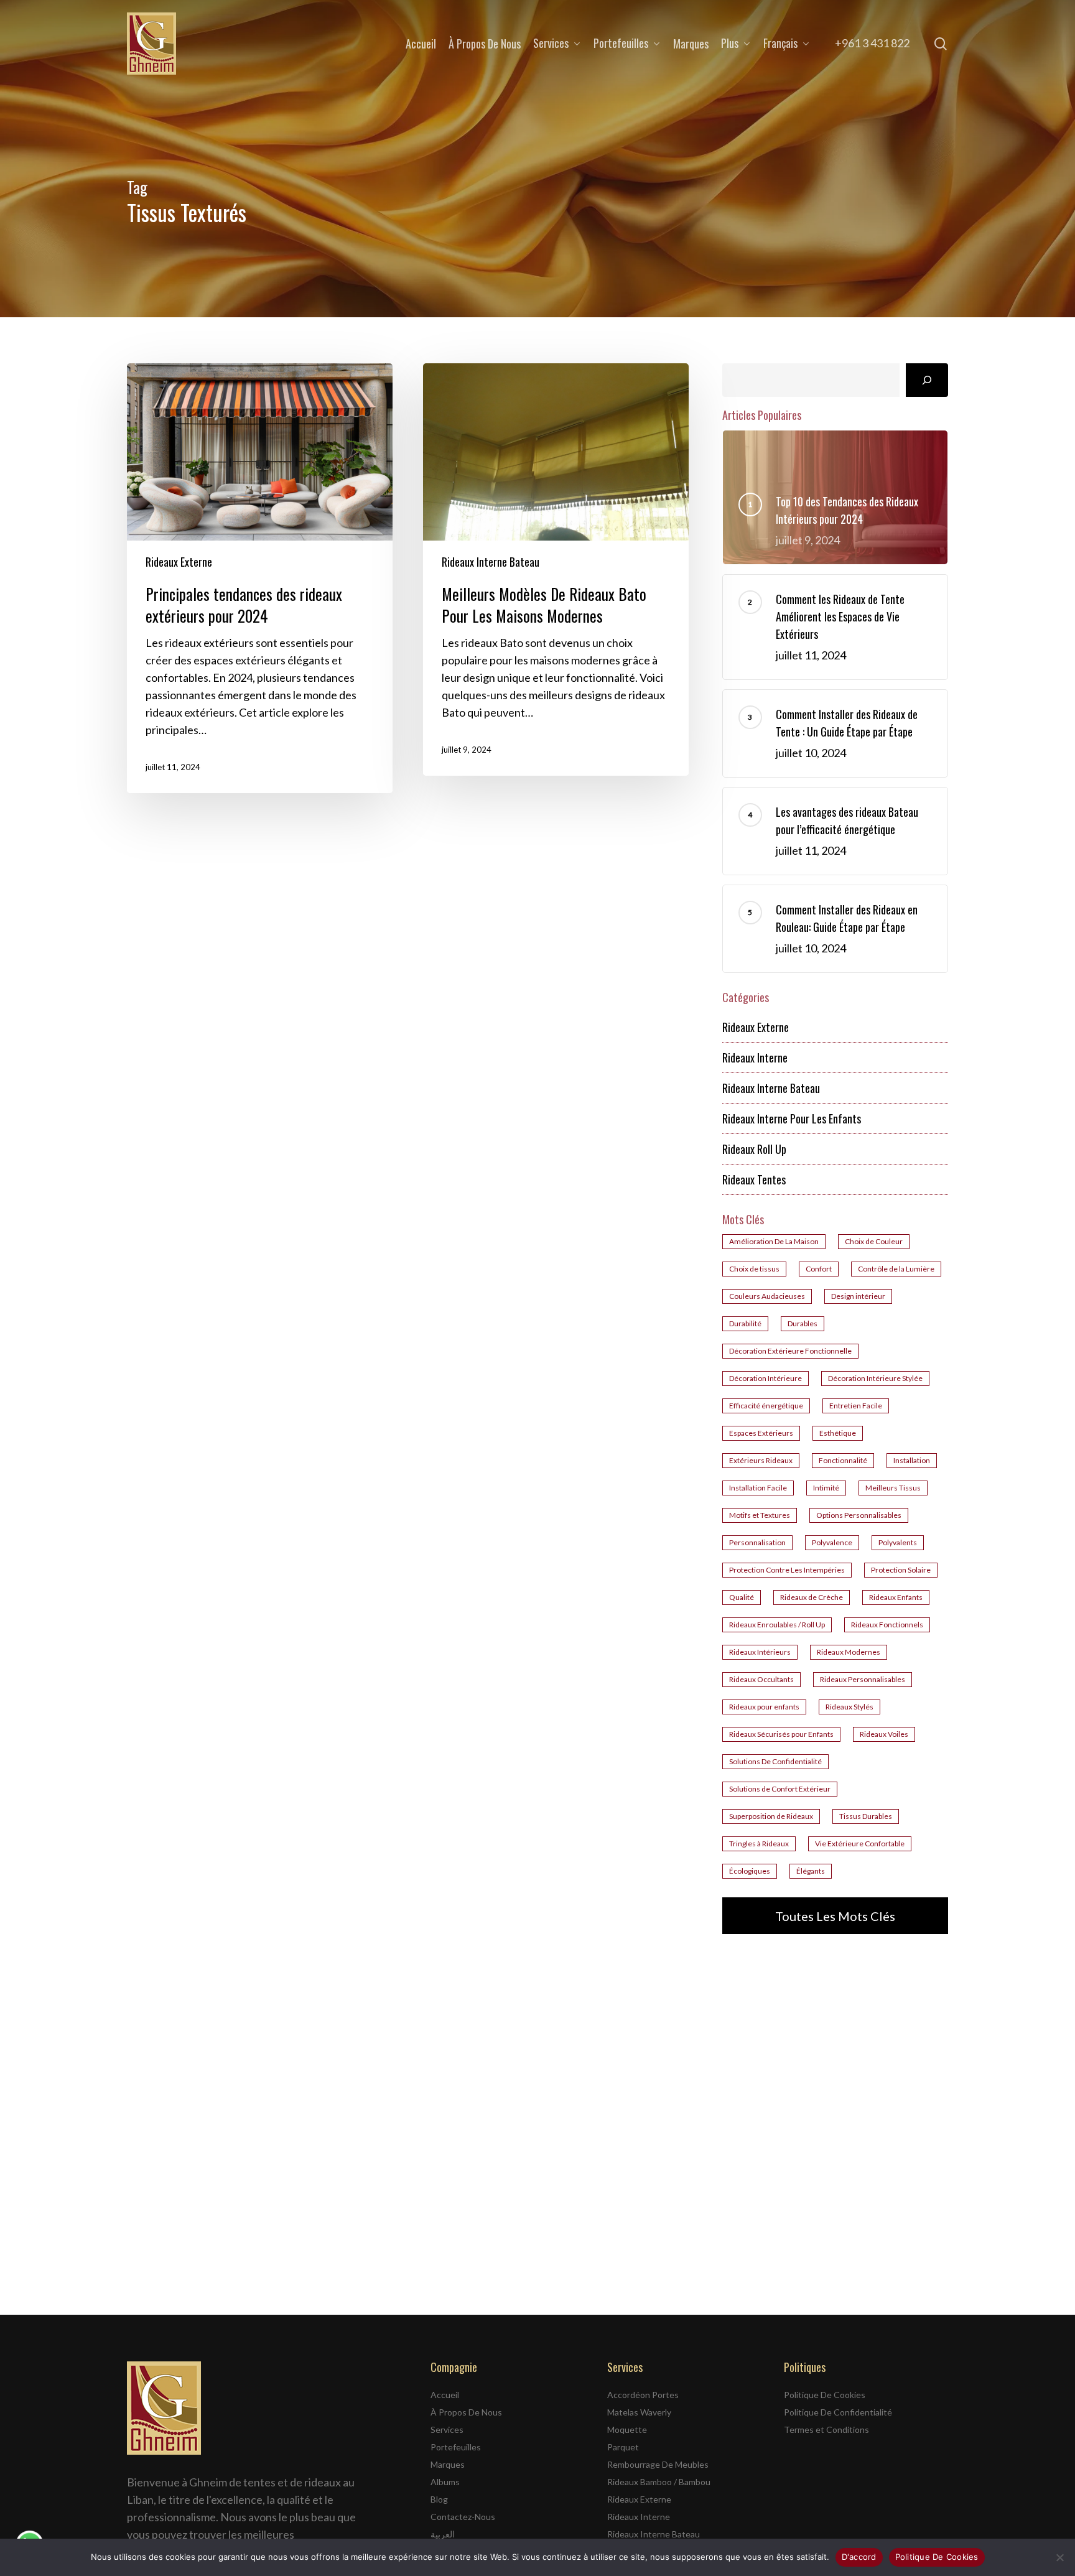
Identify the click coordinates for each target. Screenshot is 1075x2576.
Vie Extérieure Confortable (860, 1844)
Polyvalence (832, 1542)
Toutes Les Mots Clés (835, 1916)
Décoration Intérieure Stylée (875, 1378)
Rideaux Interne (755, 1058)
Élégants (811, 1871)
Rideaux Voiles (884, 1734)
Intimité (826, 1488)
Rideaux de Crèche (812, 1597)
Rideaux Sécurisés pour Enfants (781, 1734)
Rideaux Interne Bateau (491, 562)
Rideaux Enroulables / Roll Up (777, 1625)
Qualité (742, 1597)
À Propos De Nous (466, 2412)
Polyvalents (898, 1542)
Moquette (627, 2430)
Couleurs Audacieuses (767, 1296)
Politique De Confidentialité (838, 2412)
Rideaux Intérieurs (760, 1652)
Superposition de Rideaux (771, 1816)
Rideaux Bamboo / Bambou (659, 2482)
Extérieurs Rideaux (761, 1460)
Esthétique (838, 1433)
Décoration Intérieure (766, 1378)
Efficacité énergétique (766, 1406)
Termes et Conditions (826, 2430)
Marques (448, 2464)
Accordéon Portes (643, 2395)
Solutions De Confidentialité (775, 1761)
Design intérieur (858, 1296)
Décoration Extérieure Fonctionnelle (790, 1351)
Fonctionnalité (843, 1460)
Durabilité (745, 1323)
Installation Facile (758, 1488)
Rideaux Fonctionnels (887, 1625)
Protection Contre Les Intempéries (787, 1570)
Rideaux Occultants (761, 1679)
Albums (445, 2482)
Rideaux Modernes (849, 1652)
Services (447, 2430)
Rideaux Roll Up (754, 1149)
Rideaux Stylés (849, 1707)
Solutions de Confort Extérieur (780, 1789)
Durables (803, 1323)
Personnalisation (757, 1542)
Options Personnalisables (859, 1515)
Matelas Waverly (639, 2412)
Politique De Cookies (825, 2395)
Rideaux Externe (179, 562)
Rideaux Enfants (896, 1597)
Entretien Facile (856, 1406)
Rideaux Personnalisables (863, 1679)
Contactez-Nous (463, 2517)
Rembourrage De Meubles (658, 2464)
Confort (819, 1269)
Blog (439, 2499)
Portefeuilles (456, 2447)
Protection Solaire (901, 1570)
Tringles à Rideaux (759, 1844)
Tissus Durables (866, 1816)
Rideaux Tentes (754, 1179)
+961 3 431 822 (872, 43)
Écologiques (750, 1871)
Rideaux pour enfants (764, 1707)
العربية (443, 2534)
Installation (912, 1460)
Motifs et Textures (760, 1515)
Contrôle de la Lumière (896, 1269)
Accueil (445, 2395)
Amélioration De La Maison (774, 1241)
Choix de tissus (754, 1269)
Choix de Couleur (874, 1241)
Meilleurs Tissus (893, 1488)
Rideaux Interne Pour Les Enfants (792, 1118)
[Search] (927, 380)
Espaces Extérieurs (761, 1433)
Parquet (623, 2447)
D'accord (859, 2557)
